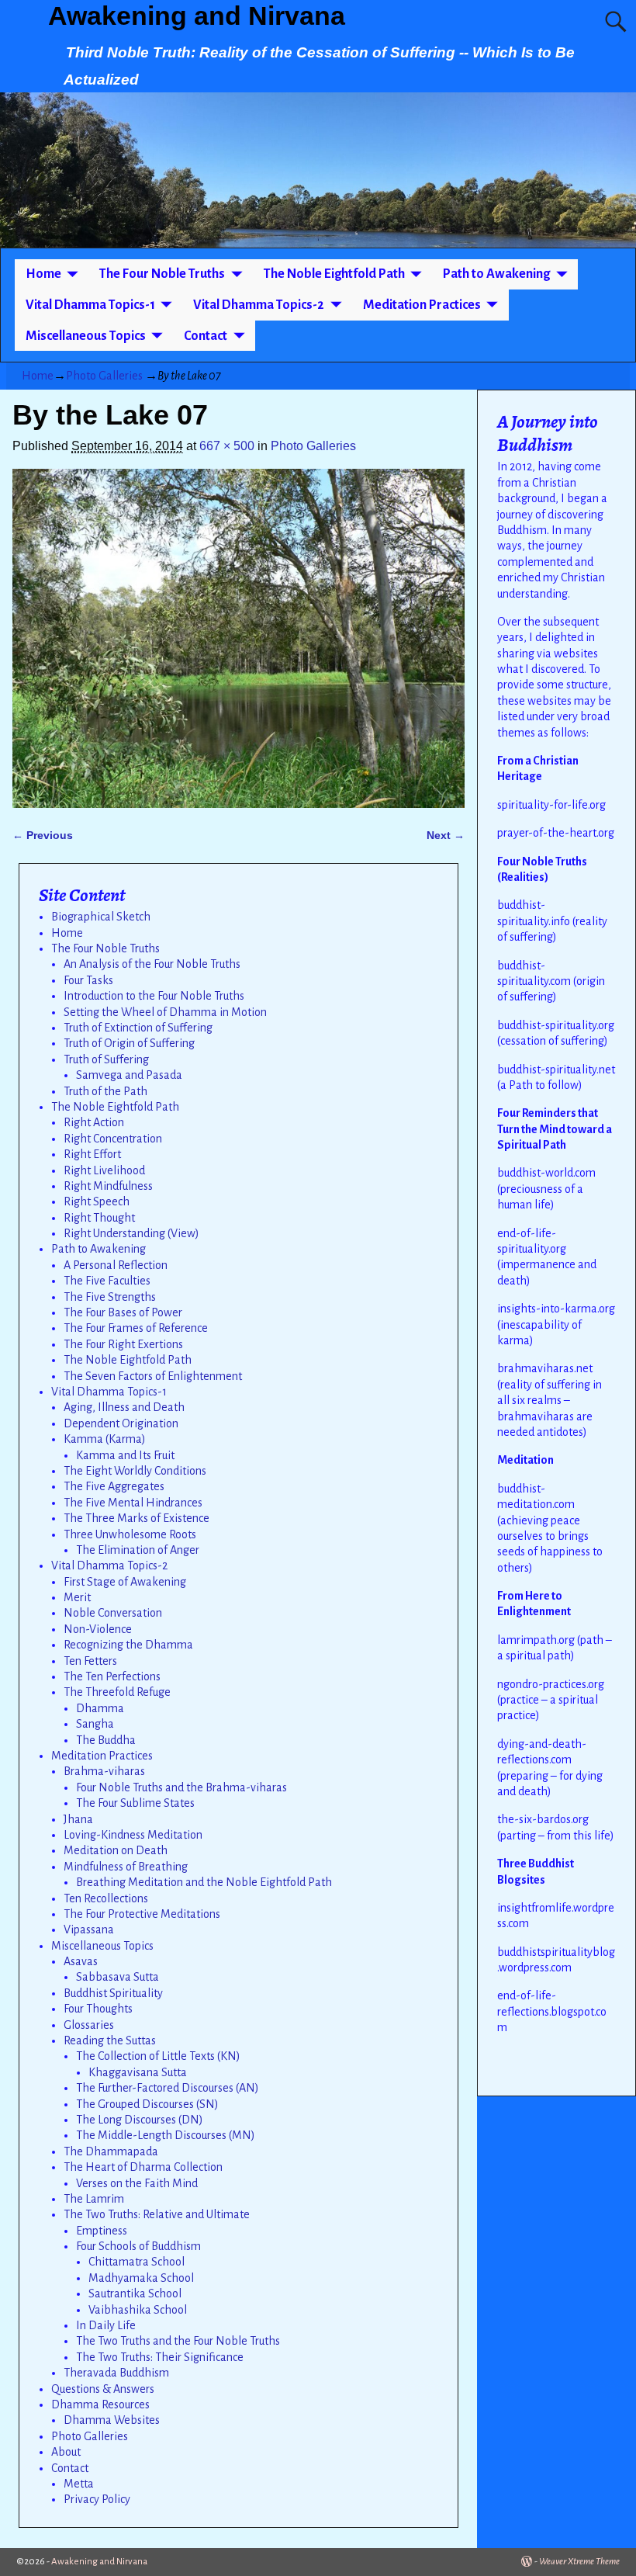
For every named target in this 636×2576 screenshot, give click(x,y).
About (66, 2452)
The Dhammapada (111, 2151)
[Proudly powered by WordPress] (527, 2562)
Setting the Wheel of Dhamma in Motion (165, 1012)
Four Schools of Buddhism (138, 2246)
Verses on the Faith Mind (137, 2183)
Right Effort (92, 1154)
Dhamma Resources (100, 2404)
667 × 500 (227, 446)
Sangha (95, 1724)
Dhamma (100, 1708)
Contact (206, 336)
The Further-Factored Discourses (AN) (168, 2088)
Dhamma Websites (112, 2420)
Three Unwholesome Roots (130, 1534)
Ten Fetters (90, 1661)
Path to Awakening (496, 274)
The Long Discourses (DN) (140, 2120)
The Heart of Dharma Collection (143, 2167)
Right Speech (97, 1201)
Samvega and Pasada (129, 1075)
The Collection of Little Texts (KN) (158, 2056)
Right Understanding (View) (131, 1233)
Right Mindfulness (108, 1186)
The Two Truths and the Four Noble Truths (178, 2341)
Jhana (78, 1819)
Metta (79, 2484)
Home (43, 274)
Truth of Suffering (106, 1059)
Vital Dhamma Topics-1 (90, 305)
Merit (77, 1597)
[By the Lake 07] (238, 638)
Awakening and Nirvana (197, 16)
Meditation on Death (116, 1850)
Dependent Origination (121, 1423)
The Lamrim (94, 2199)
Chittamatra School (137, 2262)
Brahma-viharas (104, 1771)
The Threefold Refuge (117, 1692)
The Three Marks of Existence (137, 1518)
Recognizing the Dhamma (128, 1645)
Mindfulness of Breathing (126, 1867)
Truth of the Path (105, 1091)
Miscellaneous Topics (86, 336)
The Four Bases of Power (123, 1312)
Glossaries (89, 2025)
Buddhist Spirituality (113, 1993)
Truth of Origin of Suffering (129, 1043)
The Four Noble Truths (162, 274)
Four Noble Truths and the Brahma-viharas (181, 1787)
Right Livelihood (104, 1170)
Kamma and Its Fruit (125, 1455)
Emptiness (102, 2231)
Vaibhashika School (138, 2310)
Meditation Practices (422, 305)
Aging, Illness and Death (124, 1407)
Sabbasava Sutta (118, 1977)
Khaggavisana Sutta (138, 2072)
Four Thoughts (98, 2009)
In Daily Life (106, 2325)
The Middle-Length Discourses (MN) (166, 2135)
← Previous (43, 835)
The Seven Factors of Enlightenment (153, 1376)
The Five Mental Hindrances (133, 1503)
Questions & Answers (103, 2389)
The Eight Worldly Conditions (135, 1471)
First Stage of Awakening (125, 1582)
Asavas (81, 1961)
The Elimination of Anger (138, 1550)
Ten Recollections (106, 1898)
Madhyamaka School (141, 2278)
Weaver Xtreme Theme (579, 2562)
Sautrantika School (135, 2293)
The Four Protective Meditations (142, 1914)
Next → (446, 835)
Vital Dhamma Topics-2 (259, 305)
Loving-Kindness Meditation (133, 1835)
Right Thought (99, 1218)
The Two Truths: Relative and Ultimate (157, 2214)
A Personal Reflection (116, 1265)
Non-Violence (98, 1629)
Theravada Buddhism (116, 2373)
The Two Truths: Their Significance (160, 2357)
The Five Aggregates (114, 1486)
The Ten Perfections (112, 1676)
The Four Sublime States (135, 1803)
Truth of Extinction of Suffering (138, 1028)
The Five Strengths (110, 1297)
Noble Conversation (113, 1613)
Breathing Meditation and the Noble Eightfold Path (204, 1882)
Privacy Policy (97, 2499)
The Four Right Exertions (123, 1344)
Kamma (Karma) (105, 1439)
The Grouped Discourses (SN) (147, 2104)
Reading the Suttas (110, 2040)
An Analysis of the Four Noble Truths (152, 964)
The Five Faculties (107, 1281)
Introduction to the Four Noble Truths (154, 996)
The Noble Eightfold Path (334, 274)
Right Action (94, 1122)
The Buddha (106, 1740)
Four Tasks (88, 980)
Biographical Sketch (101, 917)
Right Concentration (113, 1139)
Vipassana (89, 1929)
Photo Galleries (104, 376)
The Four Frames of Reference (136, 1328)
